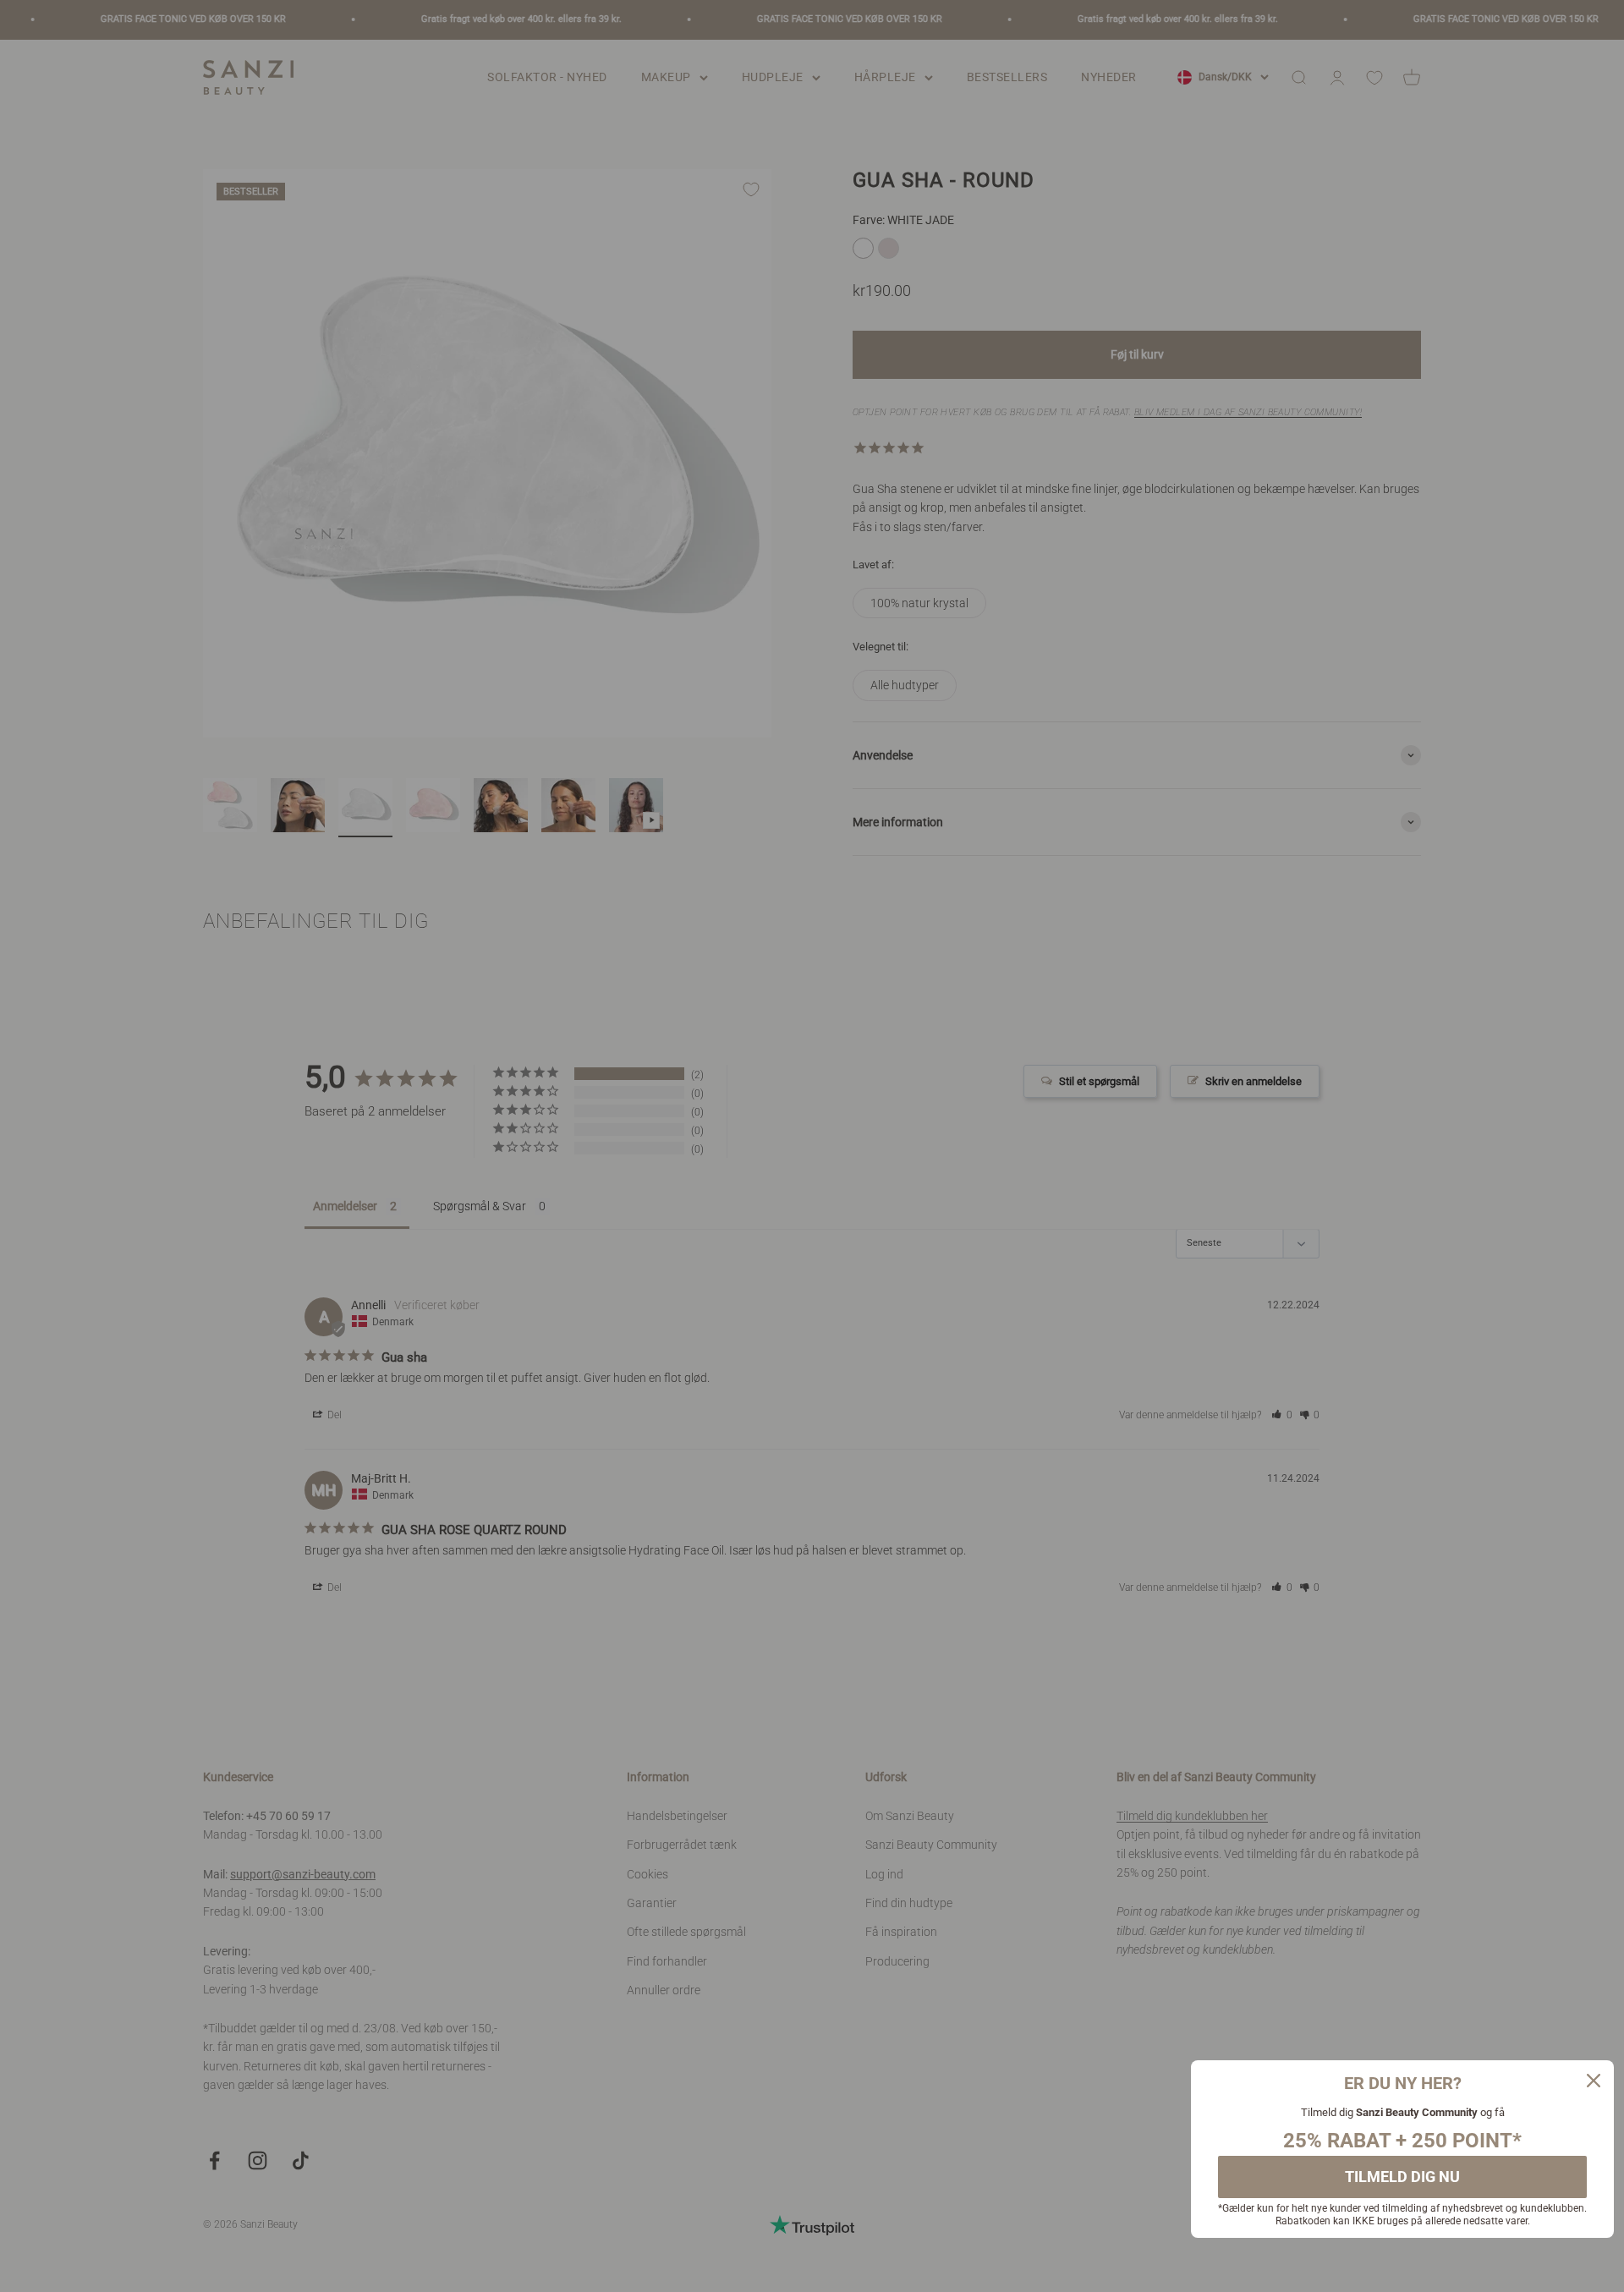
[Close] (1594, 2081)
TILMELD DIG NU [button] (1402, 2177)
